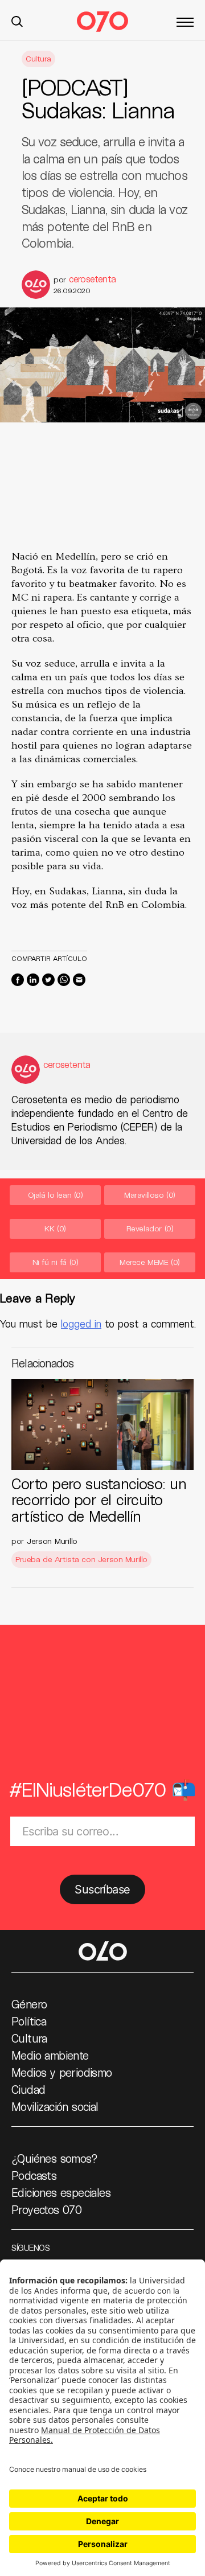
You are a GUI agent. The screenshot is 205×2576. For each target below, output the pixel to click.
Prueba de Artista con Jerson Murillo (81, 1559)
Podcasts (34, 2175)
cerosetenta (92, 279)
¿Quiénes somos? (54, 2158)
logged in (81, 1324)
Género (29, 2004)
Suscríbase (102, 1889)
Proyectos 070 (46, 2209)
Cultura (38, 58)
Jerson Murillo (52, 1541)
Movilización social (55, 2106)
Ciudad (28, 2089)
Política (29, 2021)
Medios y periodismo (62, 2072)
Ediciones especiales (61, 2192)
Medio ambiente (50, 2055)
